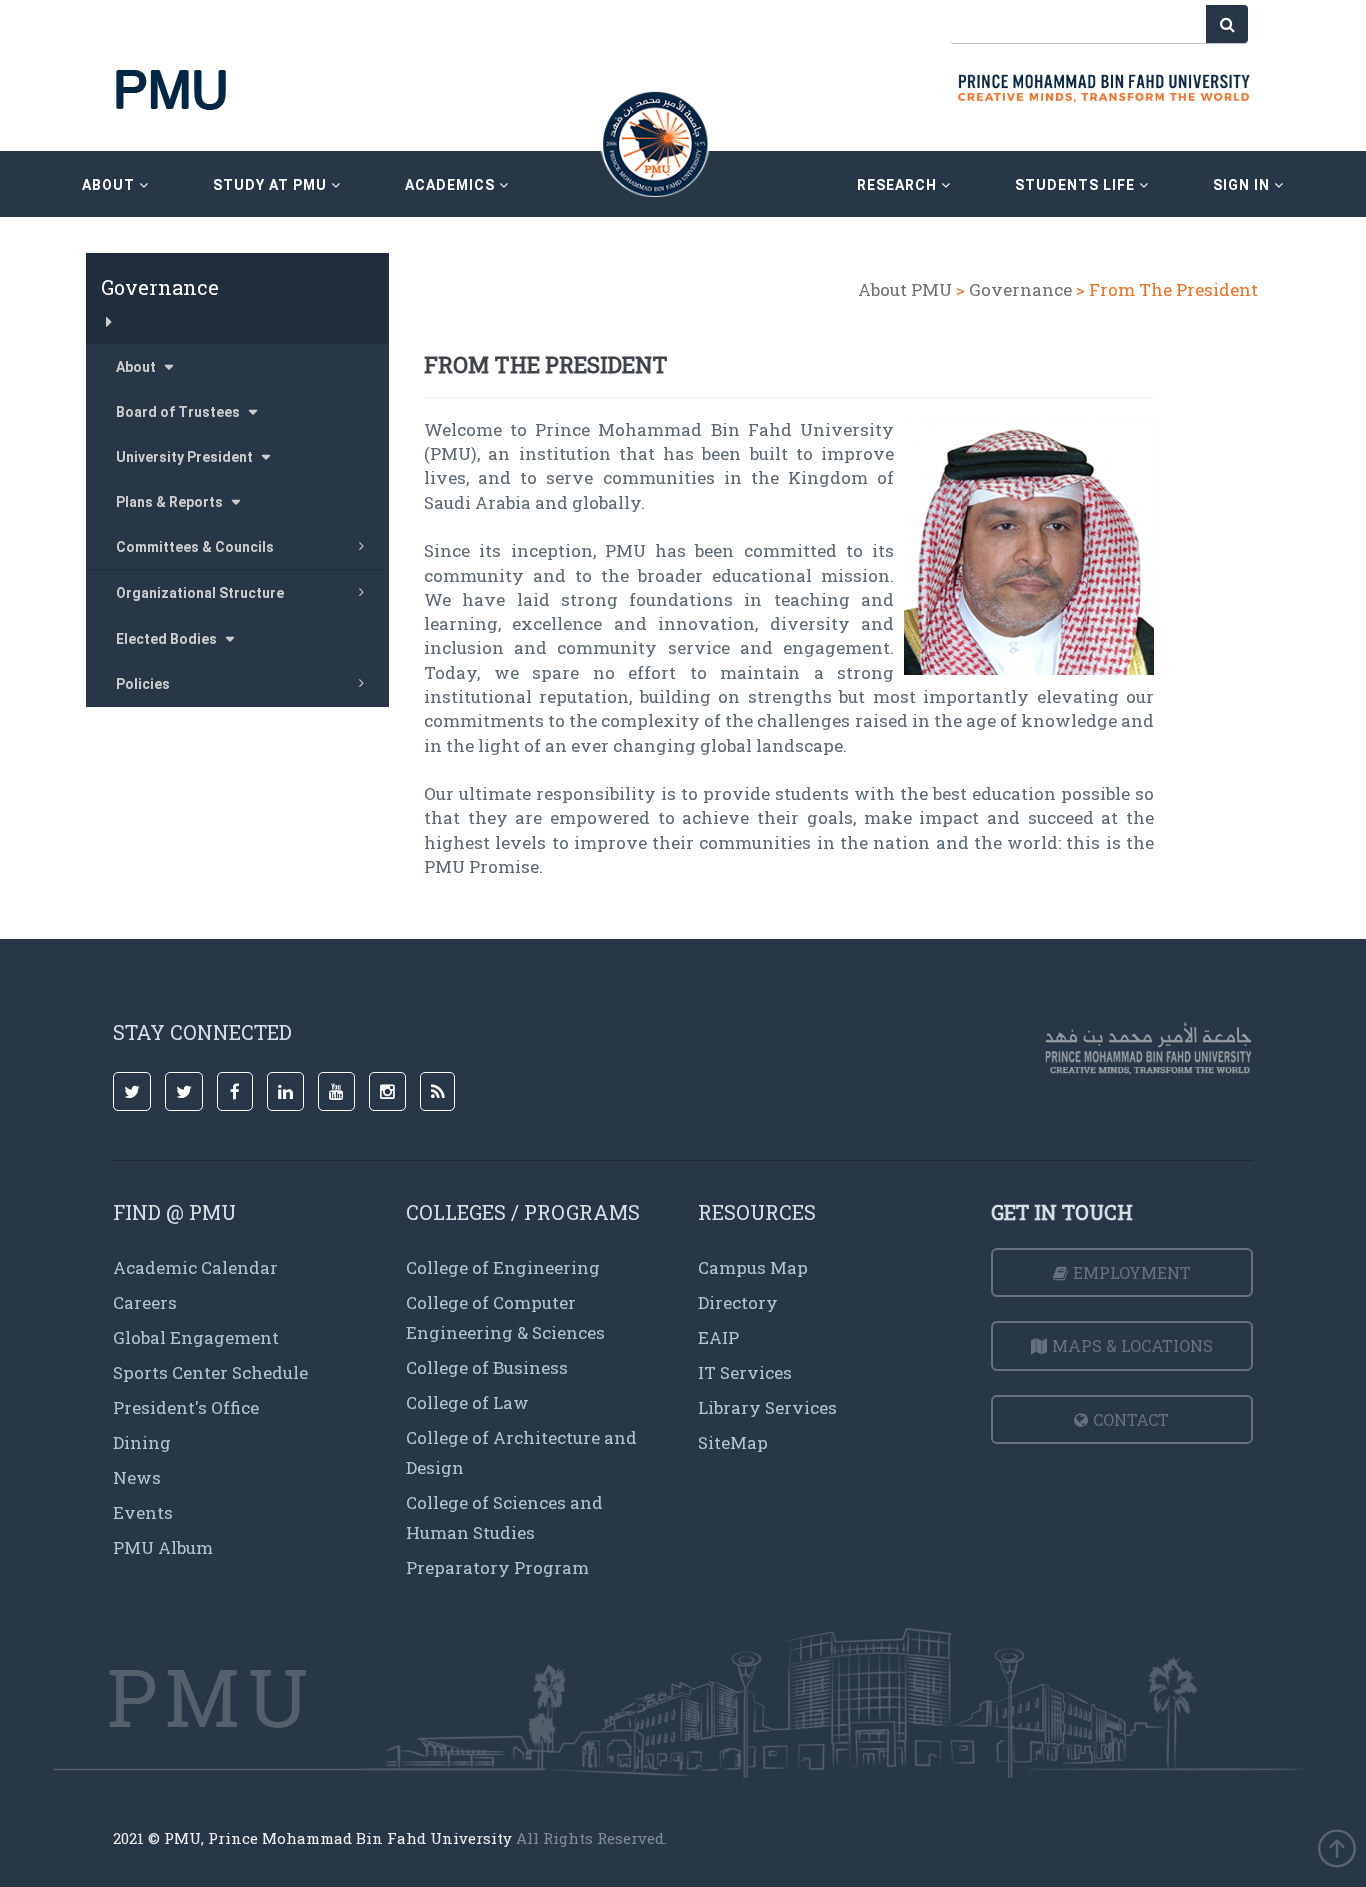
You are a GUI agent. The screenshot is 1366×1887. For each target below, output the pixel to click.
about (110, 185)
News (137, 1477)
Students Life (1077, 185)
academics (452, 185)
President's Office (186, 1407)
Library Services (767, 1407)
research (899, 185)
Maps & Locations (1132, 1345)
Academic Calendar (195, 1267)
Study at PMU (272, 185)
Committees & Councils (195, 547)
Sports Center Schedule (210, 1372)
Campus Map (753, 1267)
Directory (738, 1302)
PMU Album (163, 1547)
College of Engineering (503, 1267)
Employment (1132, 1272)
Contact (1131, 1419)
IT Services (745, 1372)
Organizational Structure (200, 593)
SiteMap (733, 1442)
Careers (145, 1302)
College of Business (487, 1367)
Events (143, 1512)
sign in (1243, 185)
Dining (142, 1442)
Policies (143, 684)
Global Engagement (196, 1337)
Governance (1020, 289)
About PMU (905, 289)
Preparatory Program (497, 1567)
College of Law (467, 1402)
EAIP (718, 1337)
